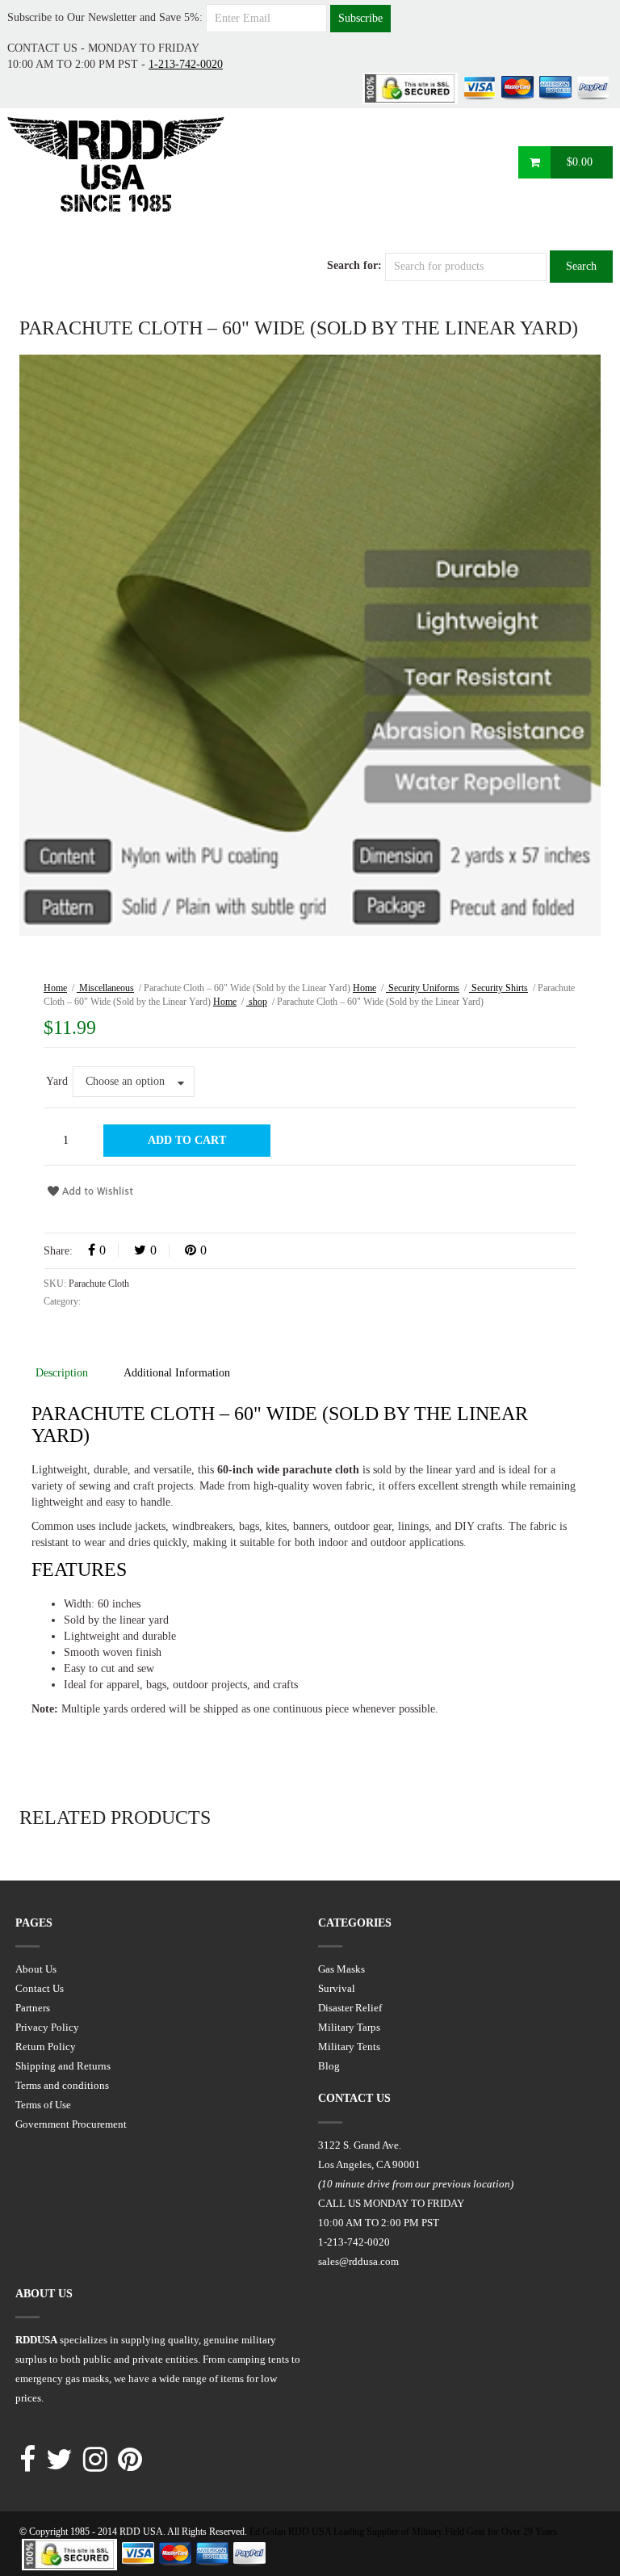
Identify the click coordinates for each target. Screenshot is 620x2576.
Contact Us (40, 1988)
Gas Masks (341, 1969)
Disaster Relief (350, 2008)
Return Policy (46, 2047)
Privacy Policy (47, 2027)
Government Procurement (71, 2124)
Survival (337, 1988)
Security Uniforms (423, 988)
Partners (33, 2008)
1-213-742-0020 (186, 64)
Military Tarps (349, 2027)
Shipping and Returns (63, 2066)
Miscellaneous (105, 988)
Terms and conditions (62, 2085)
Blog (329, 2066)
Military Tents (349, 2047)
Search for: (354, 265)
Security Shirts (499, 988)
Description (62, 1373)
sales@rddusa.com (358, 2261)
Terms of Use (43, 2105)
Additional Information (177, 1373)
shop (257, 1002)
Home (55, 988)
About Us (36, 1969)
